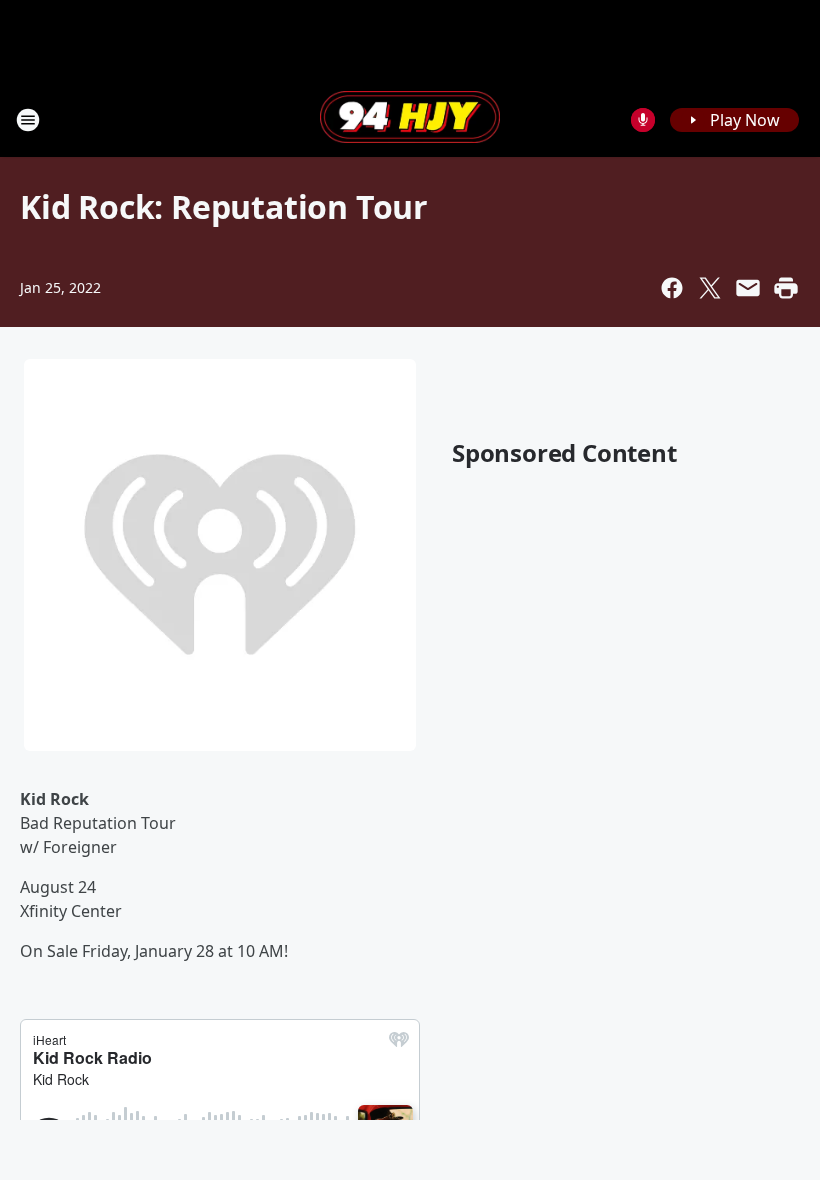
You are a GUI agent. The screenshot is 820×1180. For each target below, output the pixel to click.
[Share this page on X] (710, 288)
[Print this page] (786, 288)
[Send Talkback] (643, 120)
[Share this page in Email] (748, 288)
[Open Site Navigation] (28, 120)
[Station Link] (410, 119)
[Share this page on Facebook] (672, 288)
